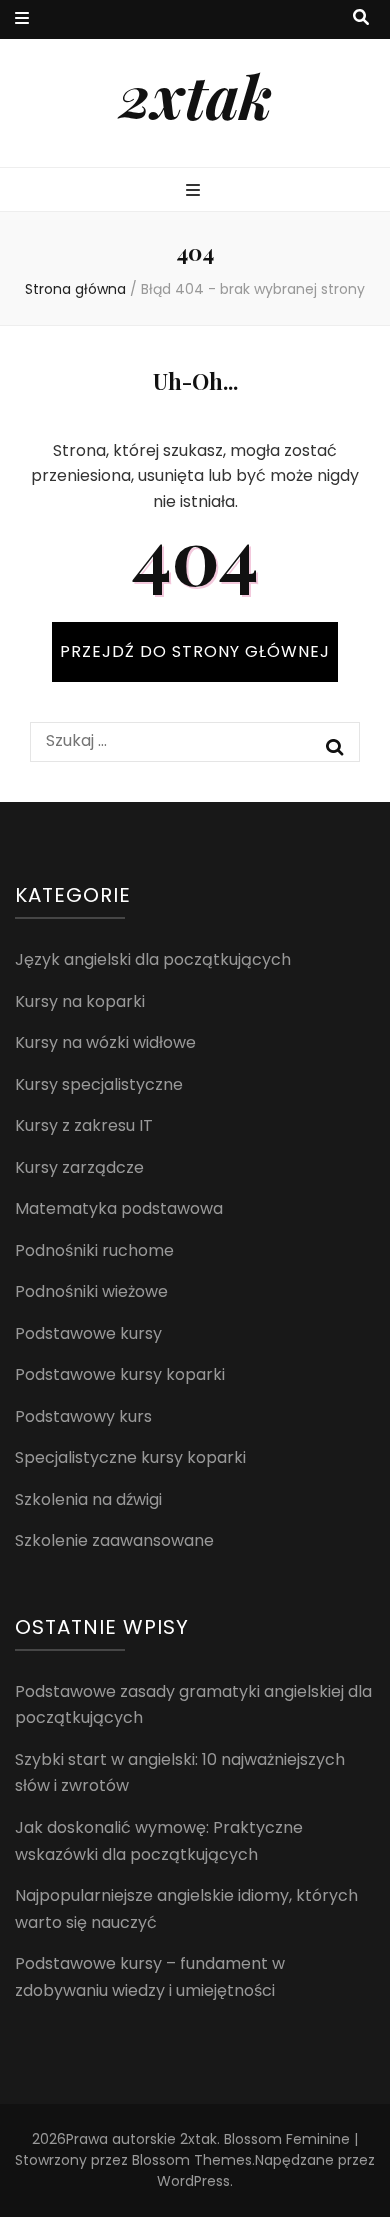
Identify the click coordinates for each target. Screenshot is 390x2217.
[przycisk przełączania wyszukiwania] (361, 18)
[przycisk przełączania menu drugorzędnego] (22, 19)
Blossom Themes (192, 2160)
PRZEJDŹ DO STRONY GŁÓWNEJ (195, 651)
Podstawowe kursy (88, 1333)
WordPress (193, 2181)
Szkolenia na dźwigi (88, 1499)
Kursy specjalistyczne (99, 1084)
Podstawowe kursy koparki (120, 1374)
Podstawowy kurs (83, 1416)
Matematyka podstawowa (119, 1208)
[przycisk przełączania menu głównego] (195, 191)
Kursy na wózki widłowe (105, 1042)
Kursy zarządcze (79, 1167)
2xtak (195, 95)
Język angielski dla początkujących (153, 959)
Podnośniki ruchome (94, 1250)
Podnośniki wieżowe (91, 1291)
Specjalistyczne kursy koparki (130, 1457)
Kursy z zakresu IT (84, 1125)
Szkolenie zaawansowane (114, 1540)
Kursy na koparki (80, 1001)
